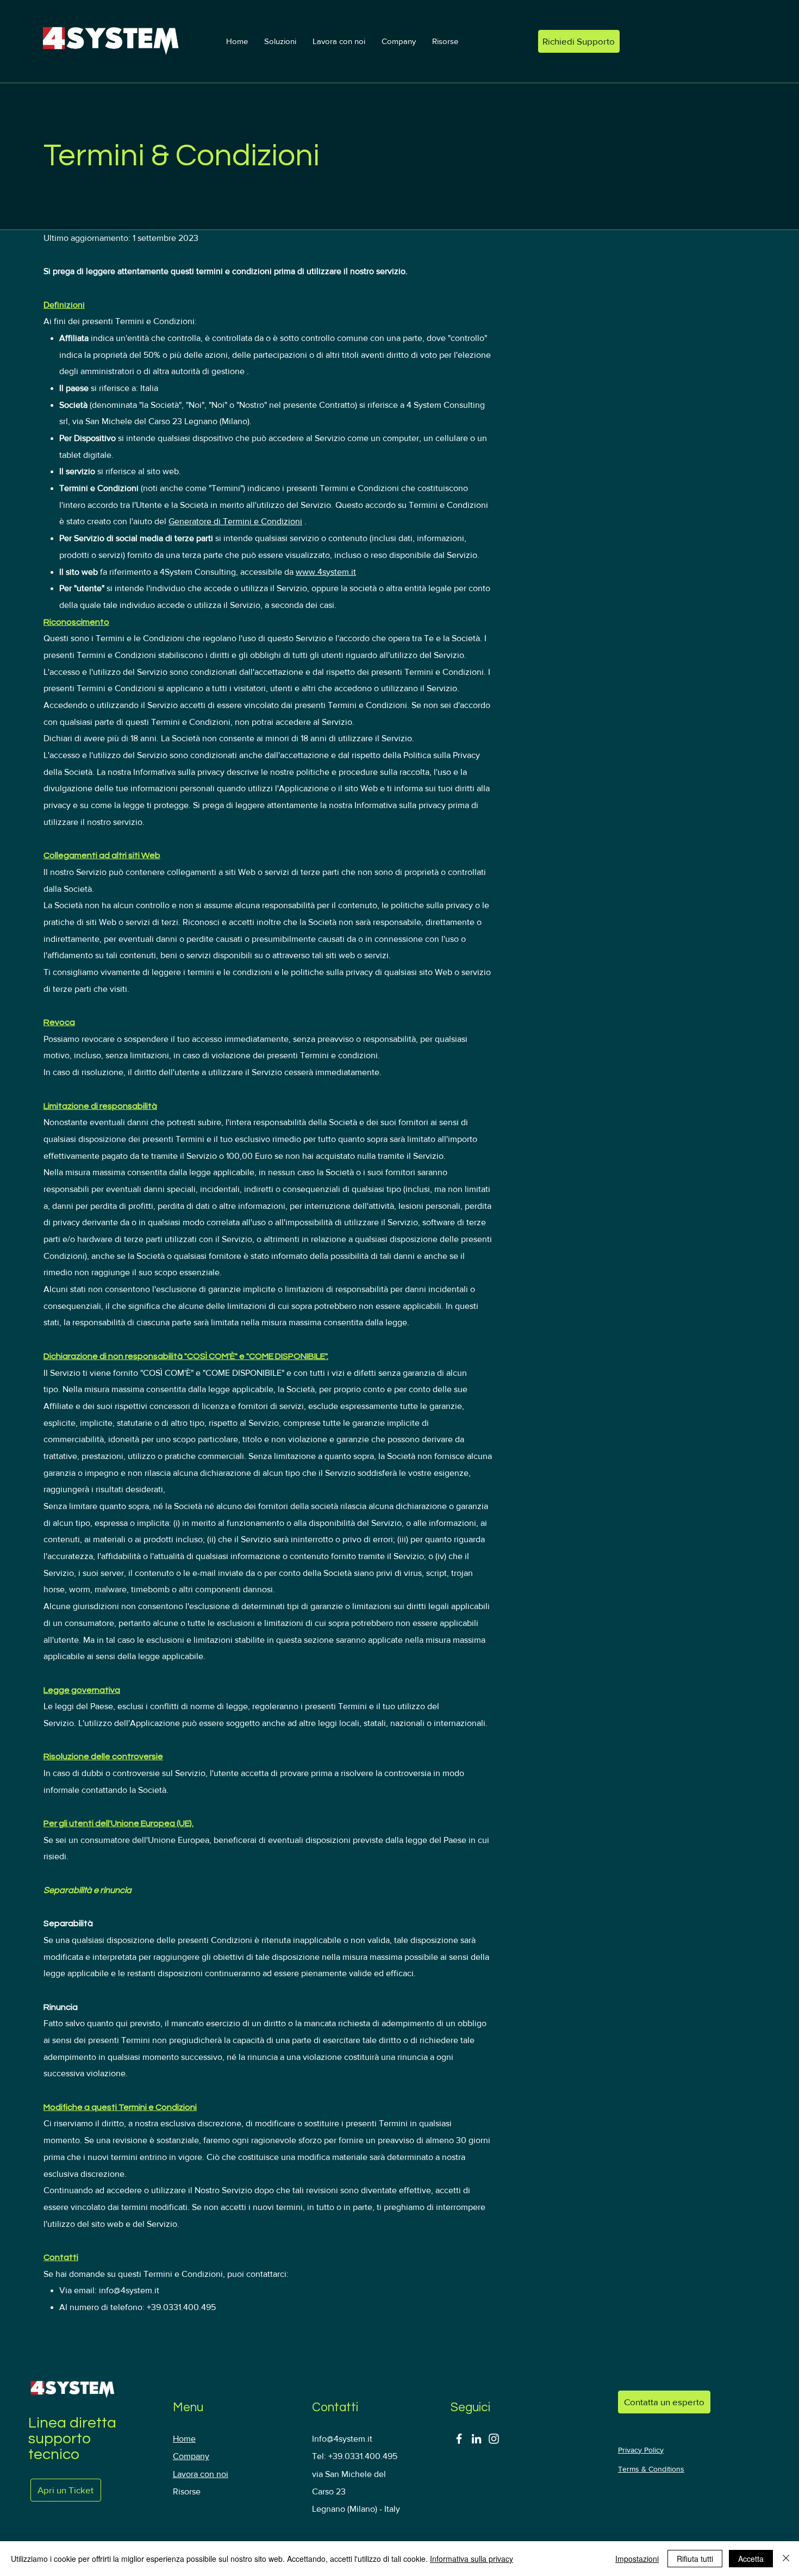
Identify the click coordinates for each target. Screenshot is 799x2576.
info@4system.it (129, 2290)
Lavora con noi (201, 2474)
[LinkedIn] (476, 2439)
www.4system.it (326, 572)
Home (184, 2439)
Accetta (751, 2559)
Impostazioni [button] (637, 2559)
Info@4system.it (342, 2439)
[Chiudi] (786, 2559)
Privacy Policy (641, 2450)
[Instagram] (494, 2439)
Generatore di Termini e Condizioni (235, 521)
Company (191, 2456)
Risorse (187, 2491)
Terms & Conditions (651, 2469)
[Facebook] (459, 2439)
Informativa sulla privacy (472, 2559)
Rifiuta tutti (695, 2559)
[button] (280, 41)
